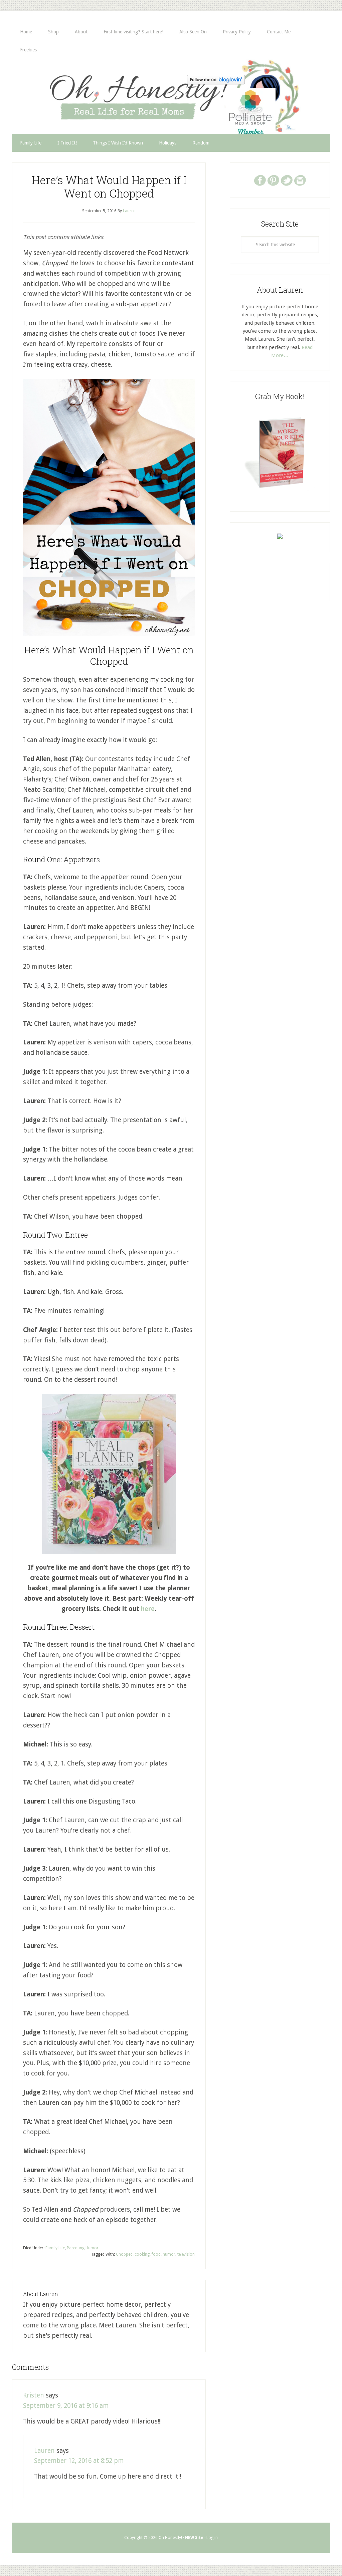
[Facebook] (260, 180)
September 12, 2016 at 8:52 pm (79, 2461)
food (156, 2254)
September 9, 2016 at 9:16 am (66, 2406)
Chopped (124, 2254)
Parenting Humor (83, 2248)
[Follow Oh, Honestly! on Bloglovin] (216, 82)
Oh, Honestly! (81, 93)
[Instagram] (300, 180)
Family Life (55, 2248)
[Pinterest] (273, 180)
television (186, 2254)
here (148, 1609)
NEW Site (194, 2538)
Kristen (34, 2395)
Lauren (44, 2451)
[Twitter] (287, 180)
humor (169, 2254)
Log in (212, 2538)
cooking (142, 2254)
